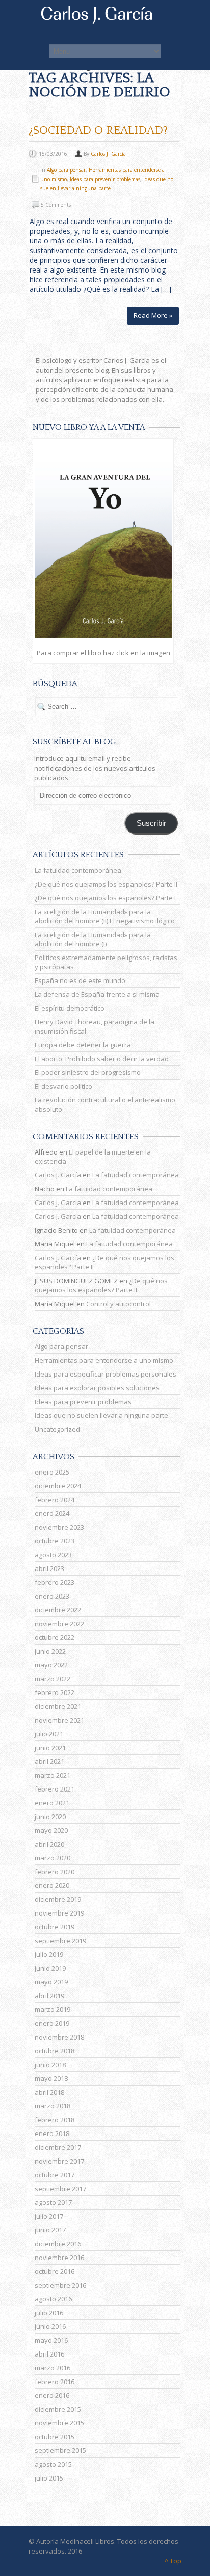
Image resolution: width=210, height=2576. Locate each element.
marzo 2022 (52, 1679)
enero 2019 (52, 2023)
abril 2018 (49, 2092)
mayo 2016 (51, 2340)
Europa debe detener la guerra (83, 1045)
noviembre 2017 (59, 2161)
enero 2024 (52, 1513)
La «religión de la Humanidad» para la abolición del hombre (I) (93, 939)
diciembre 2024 (58, 1486)
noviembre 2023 (59, 1527)
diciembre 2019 (58, 1899)
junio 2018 (50, 2065)
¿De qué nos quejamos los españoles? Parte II (106, 884)
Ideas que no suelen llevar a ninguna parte (101, 1415)
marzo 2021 (52, 1775)
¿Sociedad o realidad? (98, 130)
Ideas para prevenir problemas (105, 179)
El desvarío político (63, 1086)
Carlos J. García (108, 154)
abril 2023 (49, 1568)
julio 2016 (49, 2313)
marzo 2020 (52, 1858)
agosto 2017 (53, 2202)
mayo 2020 (51, 1830)
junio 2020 (50, 1817)
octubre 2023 (55, 1541)
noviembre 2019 (59, 1913)
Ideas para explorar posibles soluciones (97, 1388)
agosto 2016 (53, 2299)
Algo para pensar (66, 170)
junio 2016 (50, 2326)
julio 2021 (49, 1734)
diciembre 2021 (58, 1706)
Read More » (153, 315)
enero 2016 (52, 2395)
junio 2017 (50, 2230)
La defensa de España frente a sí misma (97, 994)
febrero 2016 (55, 2382)
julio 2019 (49, 1954)
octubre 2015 (55, 2437)
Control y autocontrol (119, 1304)
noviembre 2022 (59, 1624)
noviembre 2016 (59, 2258)
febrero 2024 (55, 1500)
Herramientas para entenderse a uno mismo (104, 1360)
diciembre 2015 (58, 2409)
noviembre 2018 (59, 2037)
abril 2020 (49, 1844)
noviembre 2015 (59, 2423)
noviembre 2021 (59, 1720)
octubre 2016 (55, 2271)
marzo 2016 (52, 2368)
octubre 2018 (55, 2051)
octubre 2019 (55, 1927)
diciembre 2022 (58, 1610)
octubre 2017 (55, 2175)
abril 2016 (49, 2354)
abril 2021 (49, 1761)
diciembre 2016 (58, 2244)
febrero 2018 (55, 2120)
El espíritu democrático (70, 1008)
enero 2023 (52, 1596)
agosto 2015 (53, 2464)
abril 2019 (49, 1996)
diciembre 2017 (58, 2147)
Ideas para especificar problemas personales (106, 1374)
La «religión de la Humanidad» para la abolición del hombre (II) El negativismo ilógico (105, 916)
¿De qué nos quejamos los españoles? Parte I (105, 898)
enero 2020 (52, 1885)
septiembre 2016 (60, 2285)
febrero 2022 (55, 1692)
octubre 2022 (55, 1637)
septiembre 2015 (60, 2450)
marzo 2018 (52, 2106)
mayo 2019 (51, 1982)
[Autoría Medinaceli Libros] (105, 21)
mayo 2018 (51, 2078)
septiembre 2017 (60, 2189)
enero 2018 (52, 2133)
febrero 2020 (55, 1872)
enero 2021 (52, 1803)
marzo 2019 (52, 2009)
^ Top (173, 2561)
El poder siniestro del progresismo (88, 1072)
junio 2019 (50, 1968)
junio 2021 (50, 1748)
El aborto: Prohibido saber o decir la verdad (102, 1059)
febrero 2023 (55, 1582)
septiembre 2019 (60, 1941)
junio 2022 (50, 1651)
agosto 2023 (53, 1555)
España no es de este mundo (80, 980)
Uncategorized (57, 1429)
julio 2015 (49, 2478)
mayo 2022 (51, 1665)
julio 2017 (49, 2216)
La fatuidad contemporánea (78, 870)
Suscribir (151, 823)
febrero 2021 (55, 1789)
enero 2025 (52, 1472)
